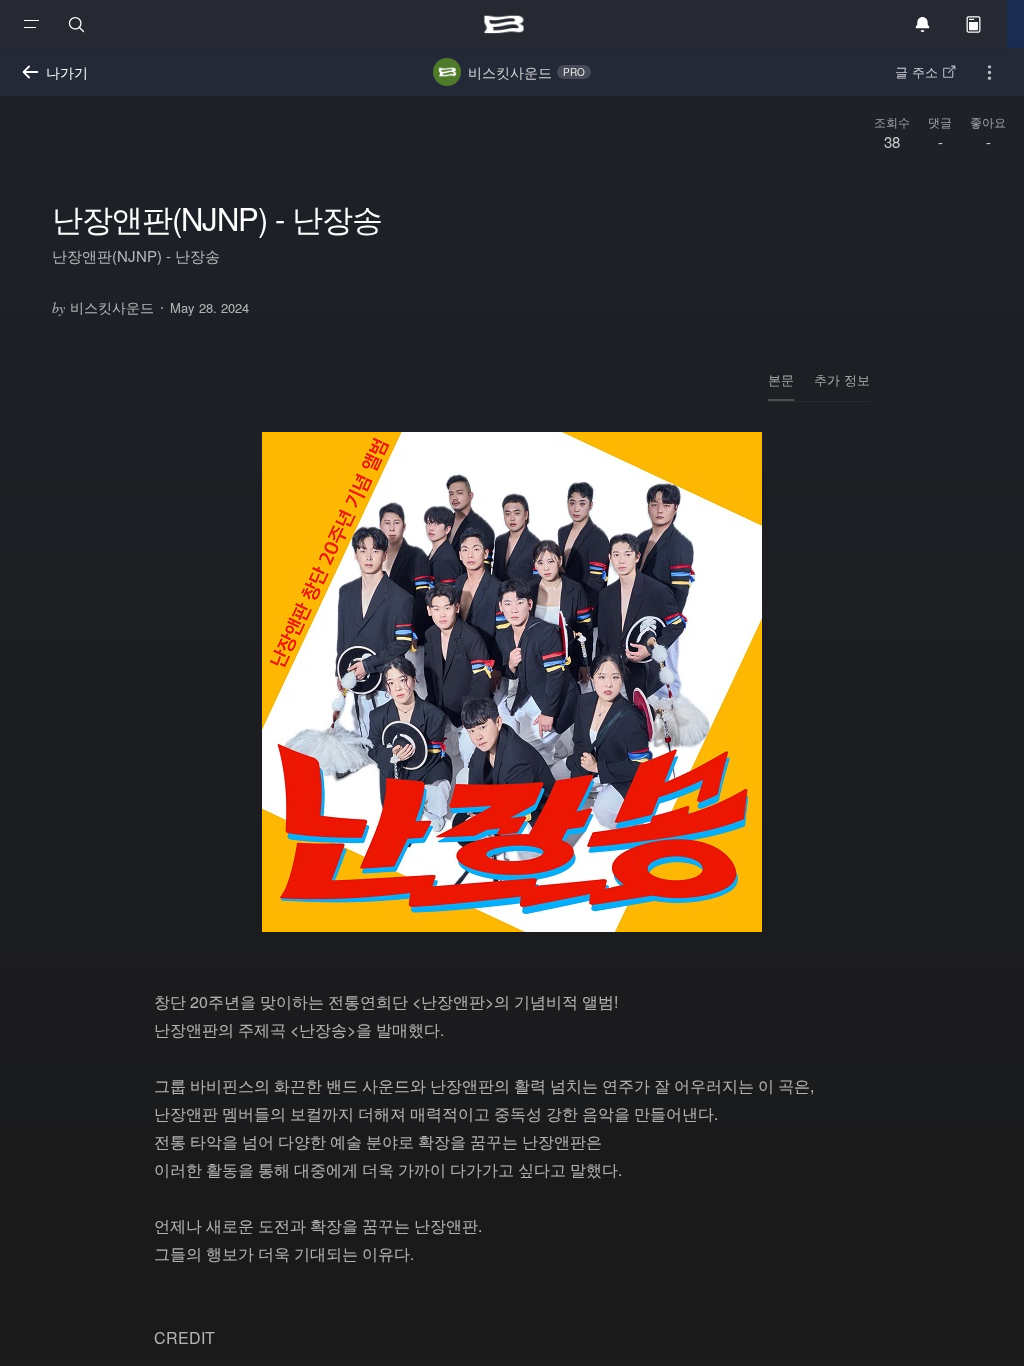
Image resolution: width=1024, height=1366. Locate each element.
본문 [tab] (781, 379)
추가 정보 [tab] (842, 379)
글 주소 (916, 71)
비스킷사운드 (103, 307)
